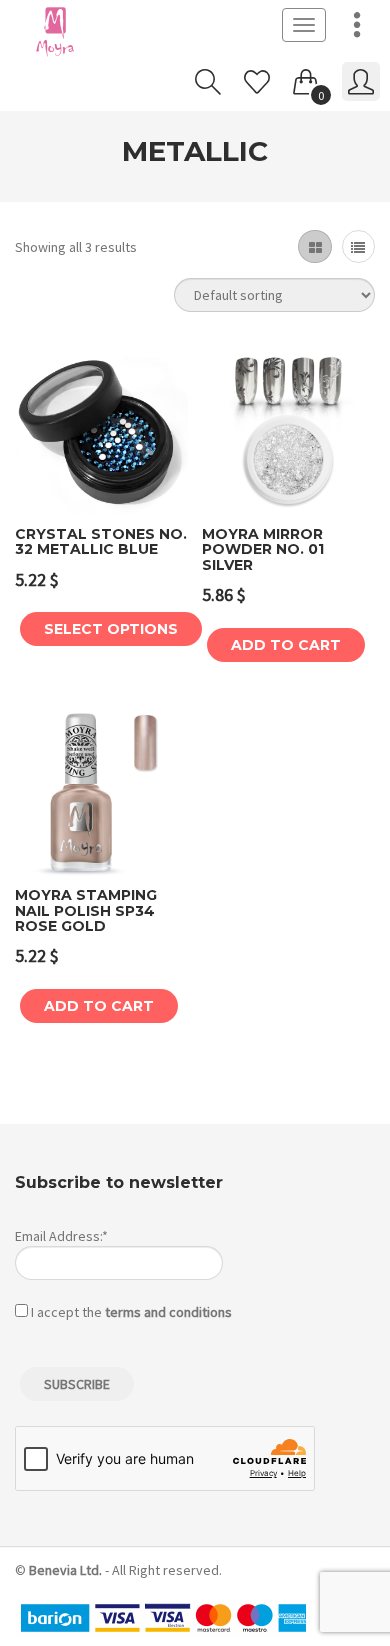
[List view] (358, 246)
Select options (111, 629)
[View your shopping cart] (306, 78)
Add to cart (286, 645)
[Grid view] (314, 246)
